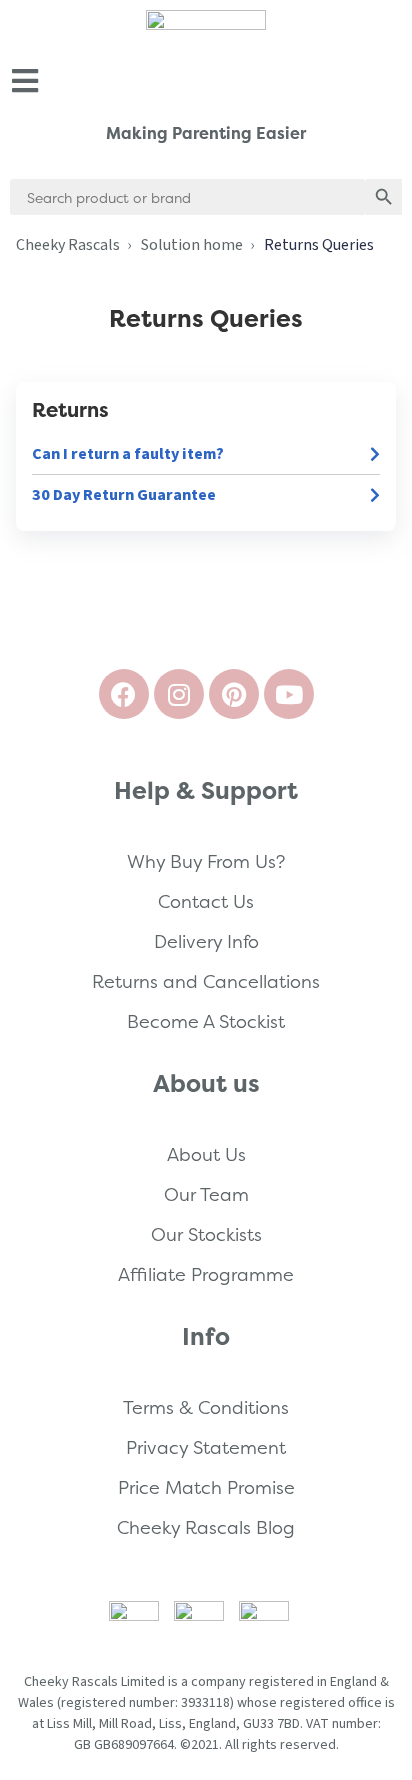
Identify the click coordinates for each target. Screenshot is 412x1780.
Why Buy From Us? (206, 861)
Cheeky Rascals (68, 245)
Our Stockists (206, 1234)
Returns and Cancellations (206, 981)
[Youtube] (289, 694)
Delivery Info (206, 941)
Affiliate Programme (206, 1274)
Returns (70, 409)
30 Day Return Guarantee (124, 495)
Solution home (192, 245)
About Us (206, 1154)
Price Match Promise (206, 1487)
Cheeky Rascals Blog (206, 1527)
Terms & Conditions (206, 1407)
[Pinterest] (234, 694)
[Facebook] (124, 694)
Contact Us (206, 901)
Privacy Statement (206, 1447)
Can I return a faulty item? (128, 454)
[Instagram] (179, 694)
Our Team (206, 1194)
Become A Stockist (206, 1021)
